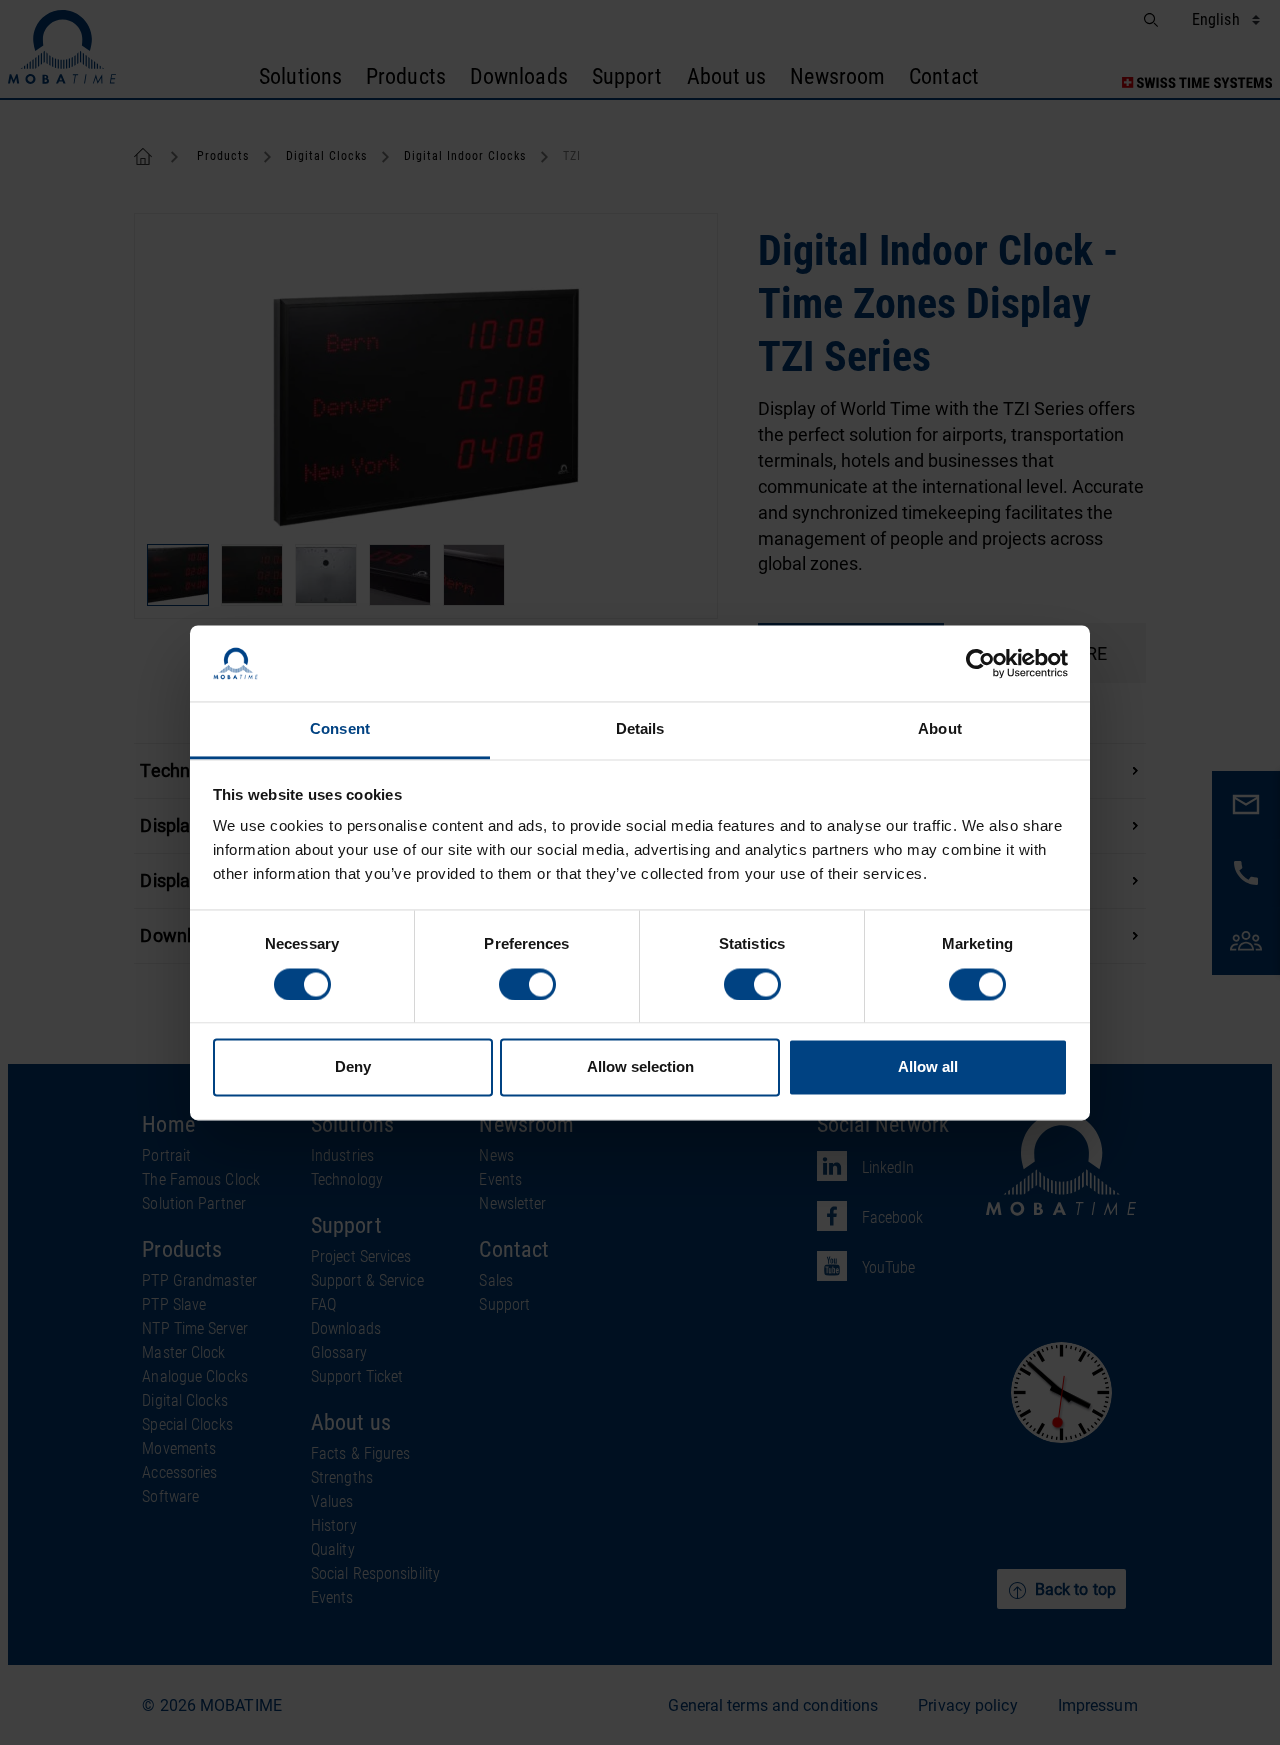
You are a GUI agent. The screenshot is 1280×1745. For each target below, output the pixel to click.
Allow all (928, 1067)
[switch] (527, 984)
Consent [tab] (340, 729)
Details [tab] (640, 729)
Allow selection (640, 1067)
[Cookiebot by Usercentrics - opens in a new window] (980, 663)
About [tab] (940, 729)
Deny (353, 1067)
